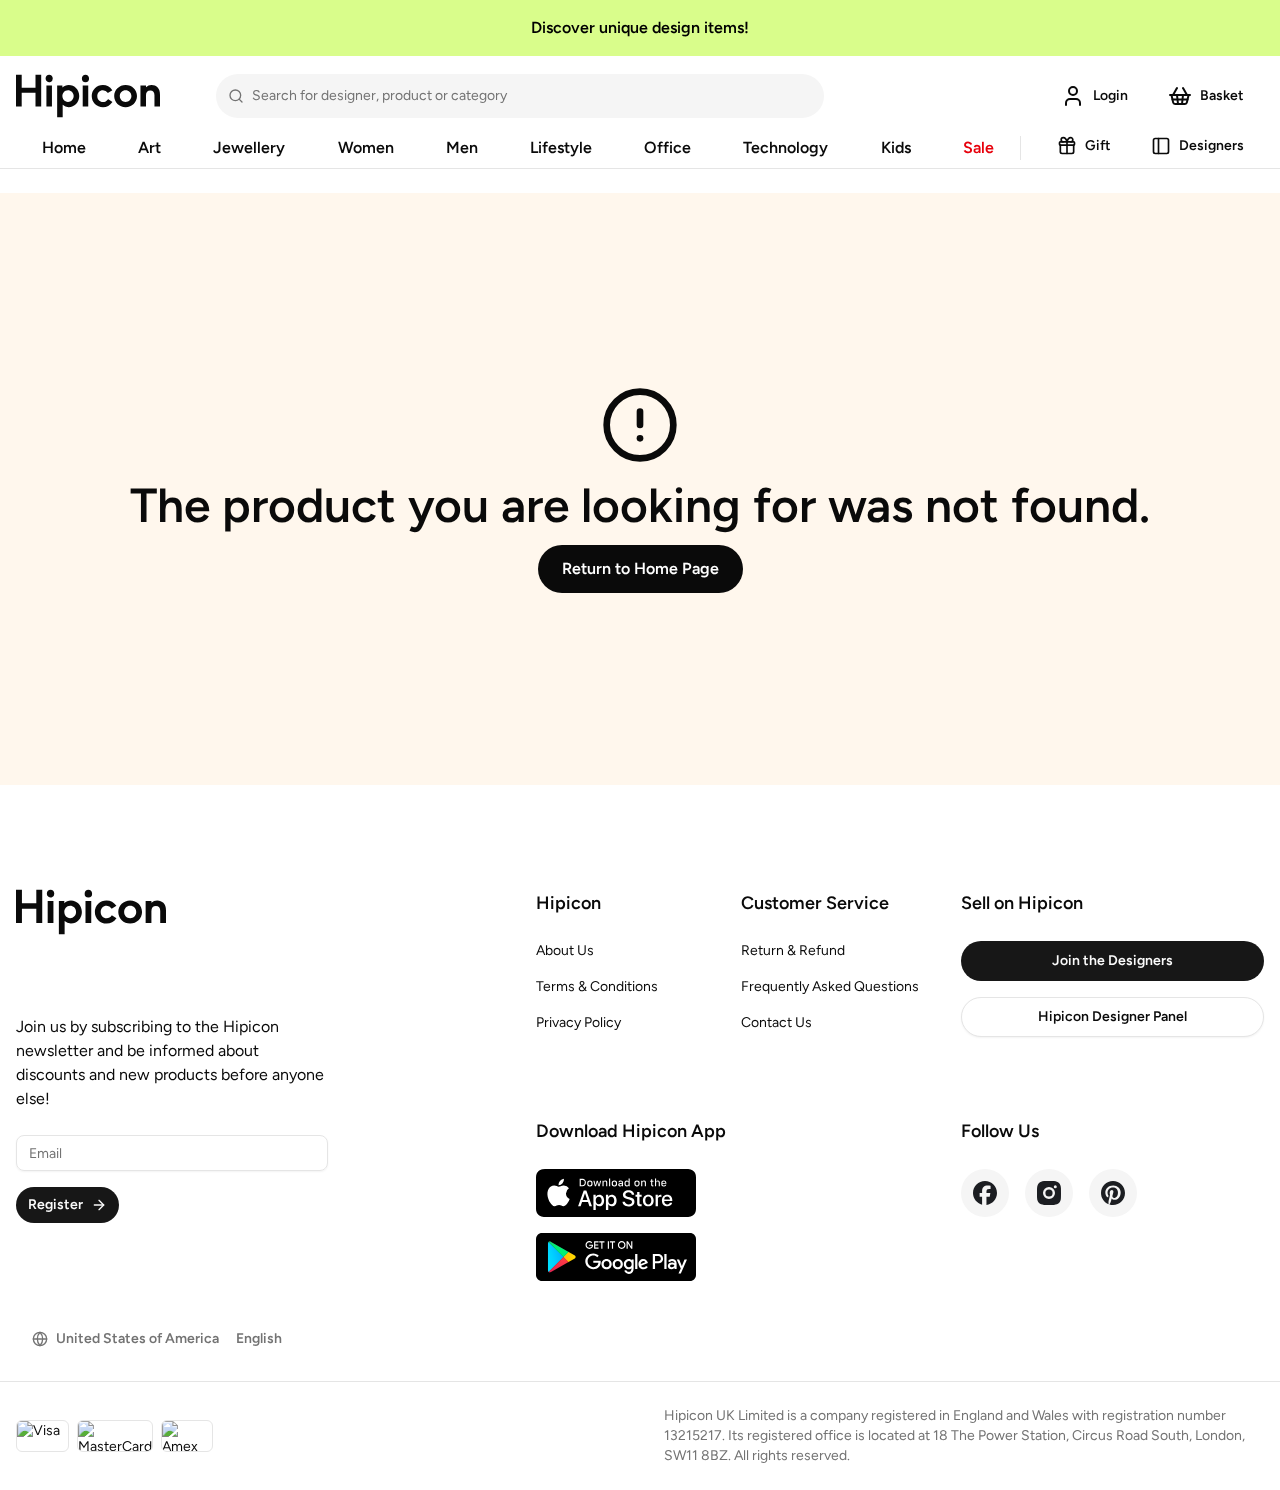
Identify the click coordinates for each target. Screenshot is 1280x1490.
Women (366, 147)
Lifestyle (561, 147)
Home (64, 147)
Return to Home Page (640, 568)
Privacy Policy (578, 1022)
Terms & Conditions (597, 986)
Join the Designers (1112, 960)
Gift (1098, 145)
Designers (1211, 145)
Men (462, 147)
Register (55, 1204)
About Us (565, 950)
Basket (1222, 95)
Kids (896, 147)
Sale (978, 147)
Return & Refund (793, 950)
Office (667, 147)
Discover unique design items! (640, 27)
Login (1110, 95)
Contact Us (776, 1022)
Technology (785, 147)
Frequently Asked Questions (830, 986)
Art (149, 147)
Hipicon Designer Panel (1112, 1016)
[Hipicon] (88, 96)
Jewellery (249, 147)
